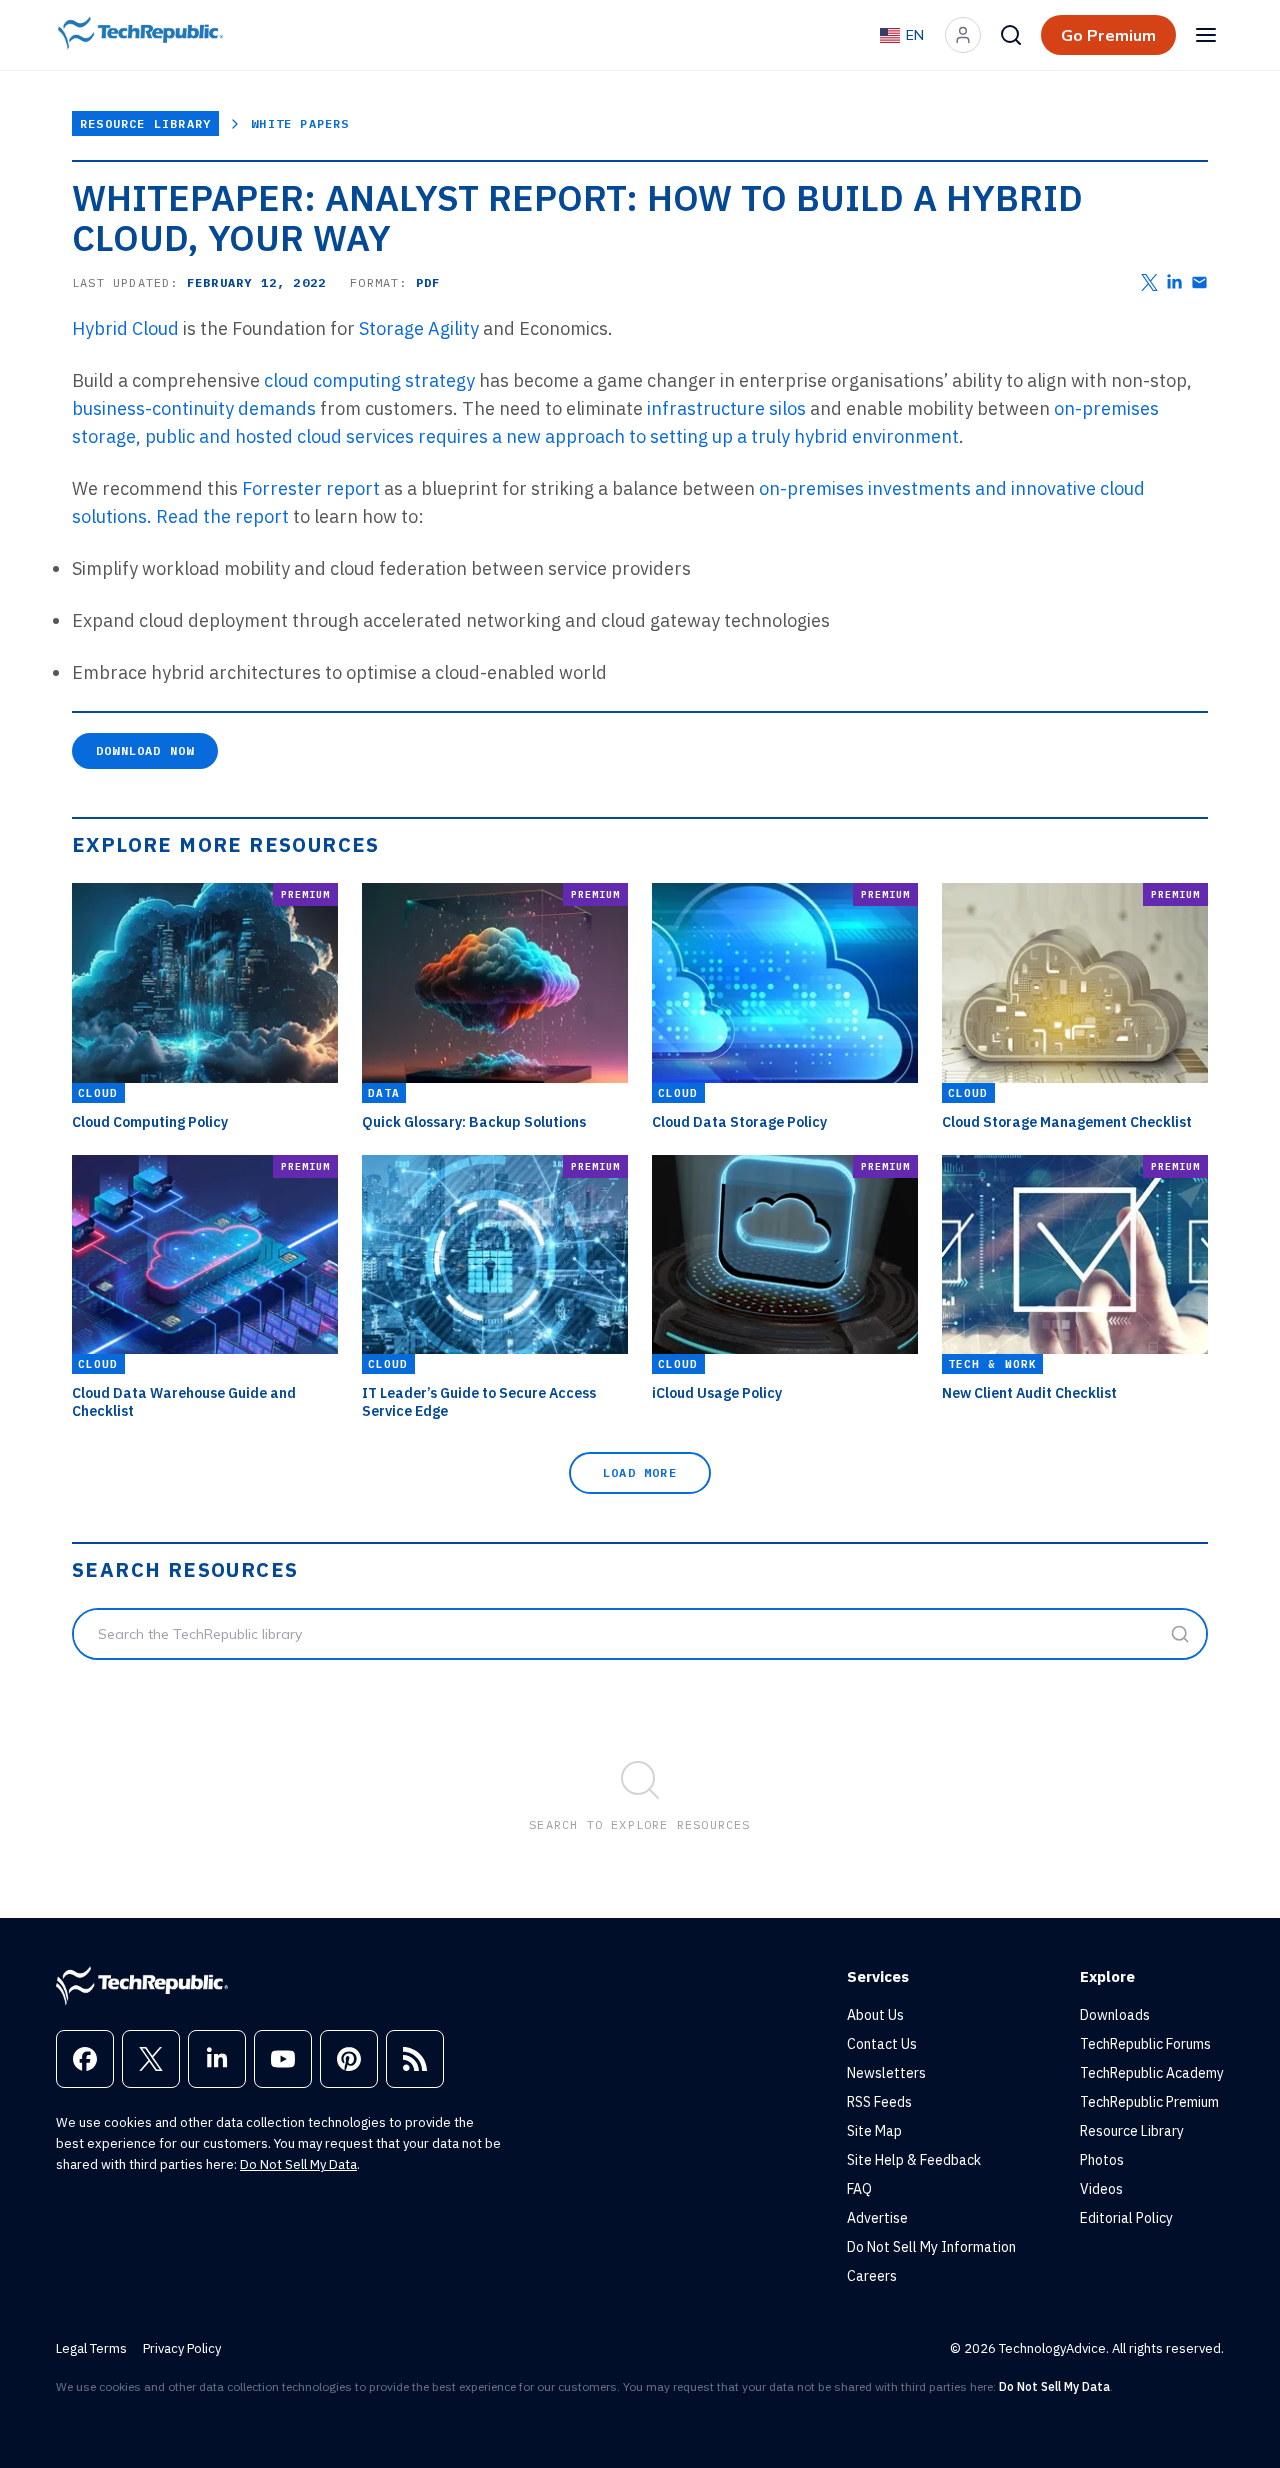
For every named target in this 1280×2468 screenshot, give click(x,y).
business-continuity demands (194, 408)
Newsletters (886, 2073)
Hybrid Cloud (125, 328)
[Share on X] (1149, 282)
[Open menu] (1206, 35)
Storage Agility (419, 328)
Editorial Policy (1126, 2218)
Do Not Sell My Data (298, 2164)
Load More (640, 1472)
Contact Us (882, 2044)
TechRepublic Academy (1152, 2073)
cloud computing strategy (369, 380)
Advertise (877, 2218)
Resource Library (145, 123)
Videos (1101, 2189)
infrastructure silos (726, 408)
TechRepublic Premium (1149, 2102)
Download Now (145, 750)
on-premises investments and (885, 488)
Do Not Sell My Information (931, 2247)
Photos (1102, 2160)
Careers (872, 2276)
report (262, 516)
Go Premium (1108, 35)
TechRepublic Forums (1145, 2044)
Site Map (874, 2131)
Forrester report (311, 488)
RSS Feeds (879, 2102)
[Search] (1011, 35)
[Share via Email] (1199, 282)
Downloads (1115, 2015)
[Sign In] (963, 35)
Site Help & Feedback (914, 2160)
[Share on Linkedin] (1174, 282)
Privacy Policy (182, 2348)
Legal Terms (91, 2348)
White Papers (300, 123)
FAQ (859, 2189)
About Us (875, 2015)
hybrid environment (876, 436)
